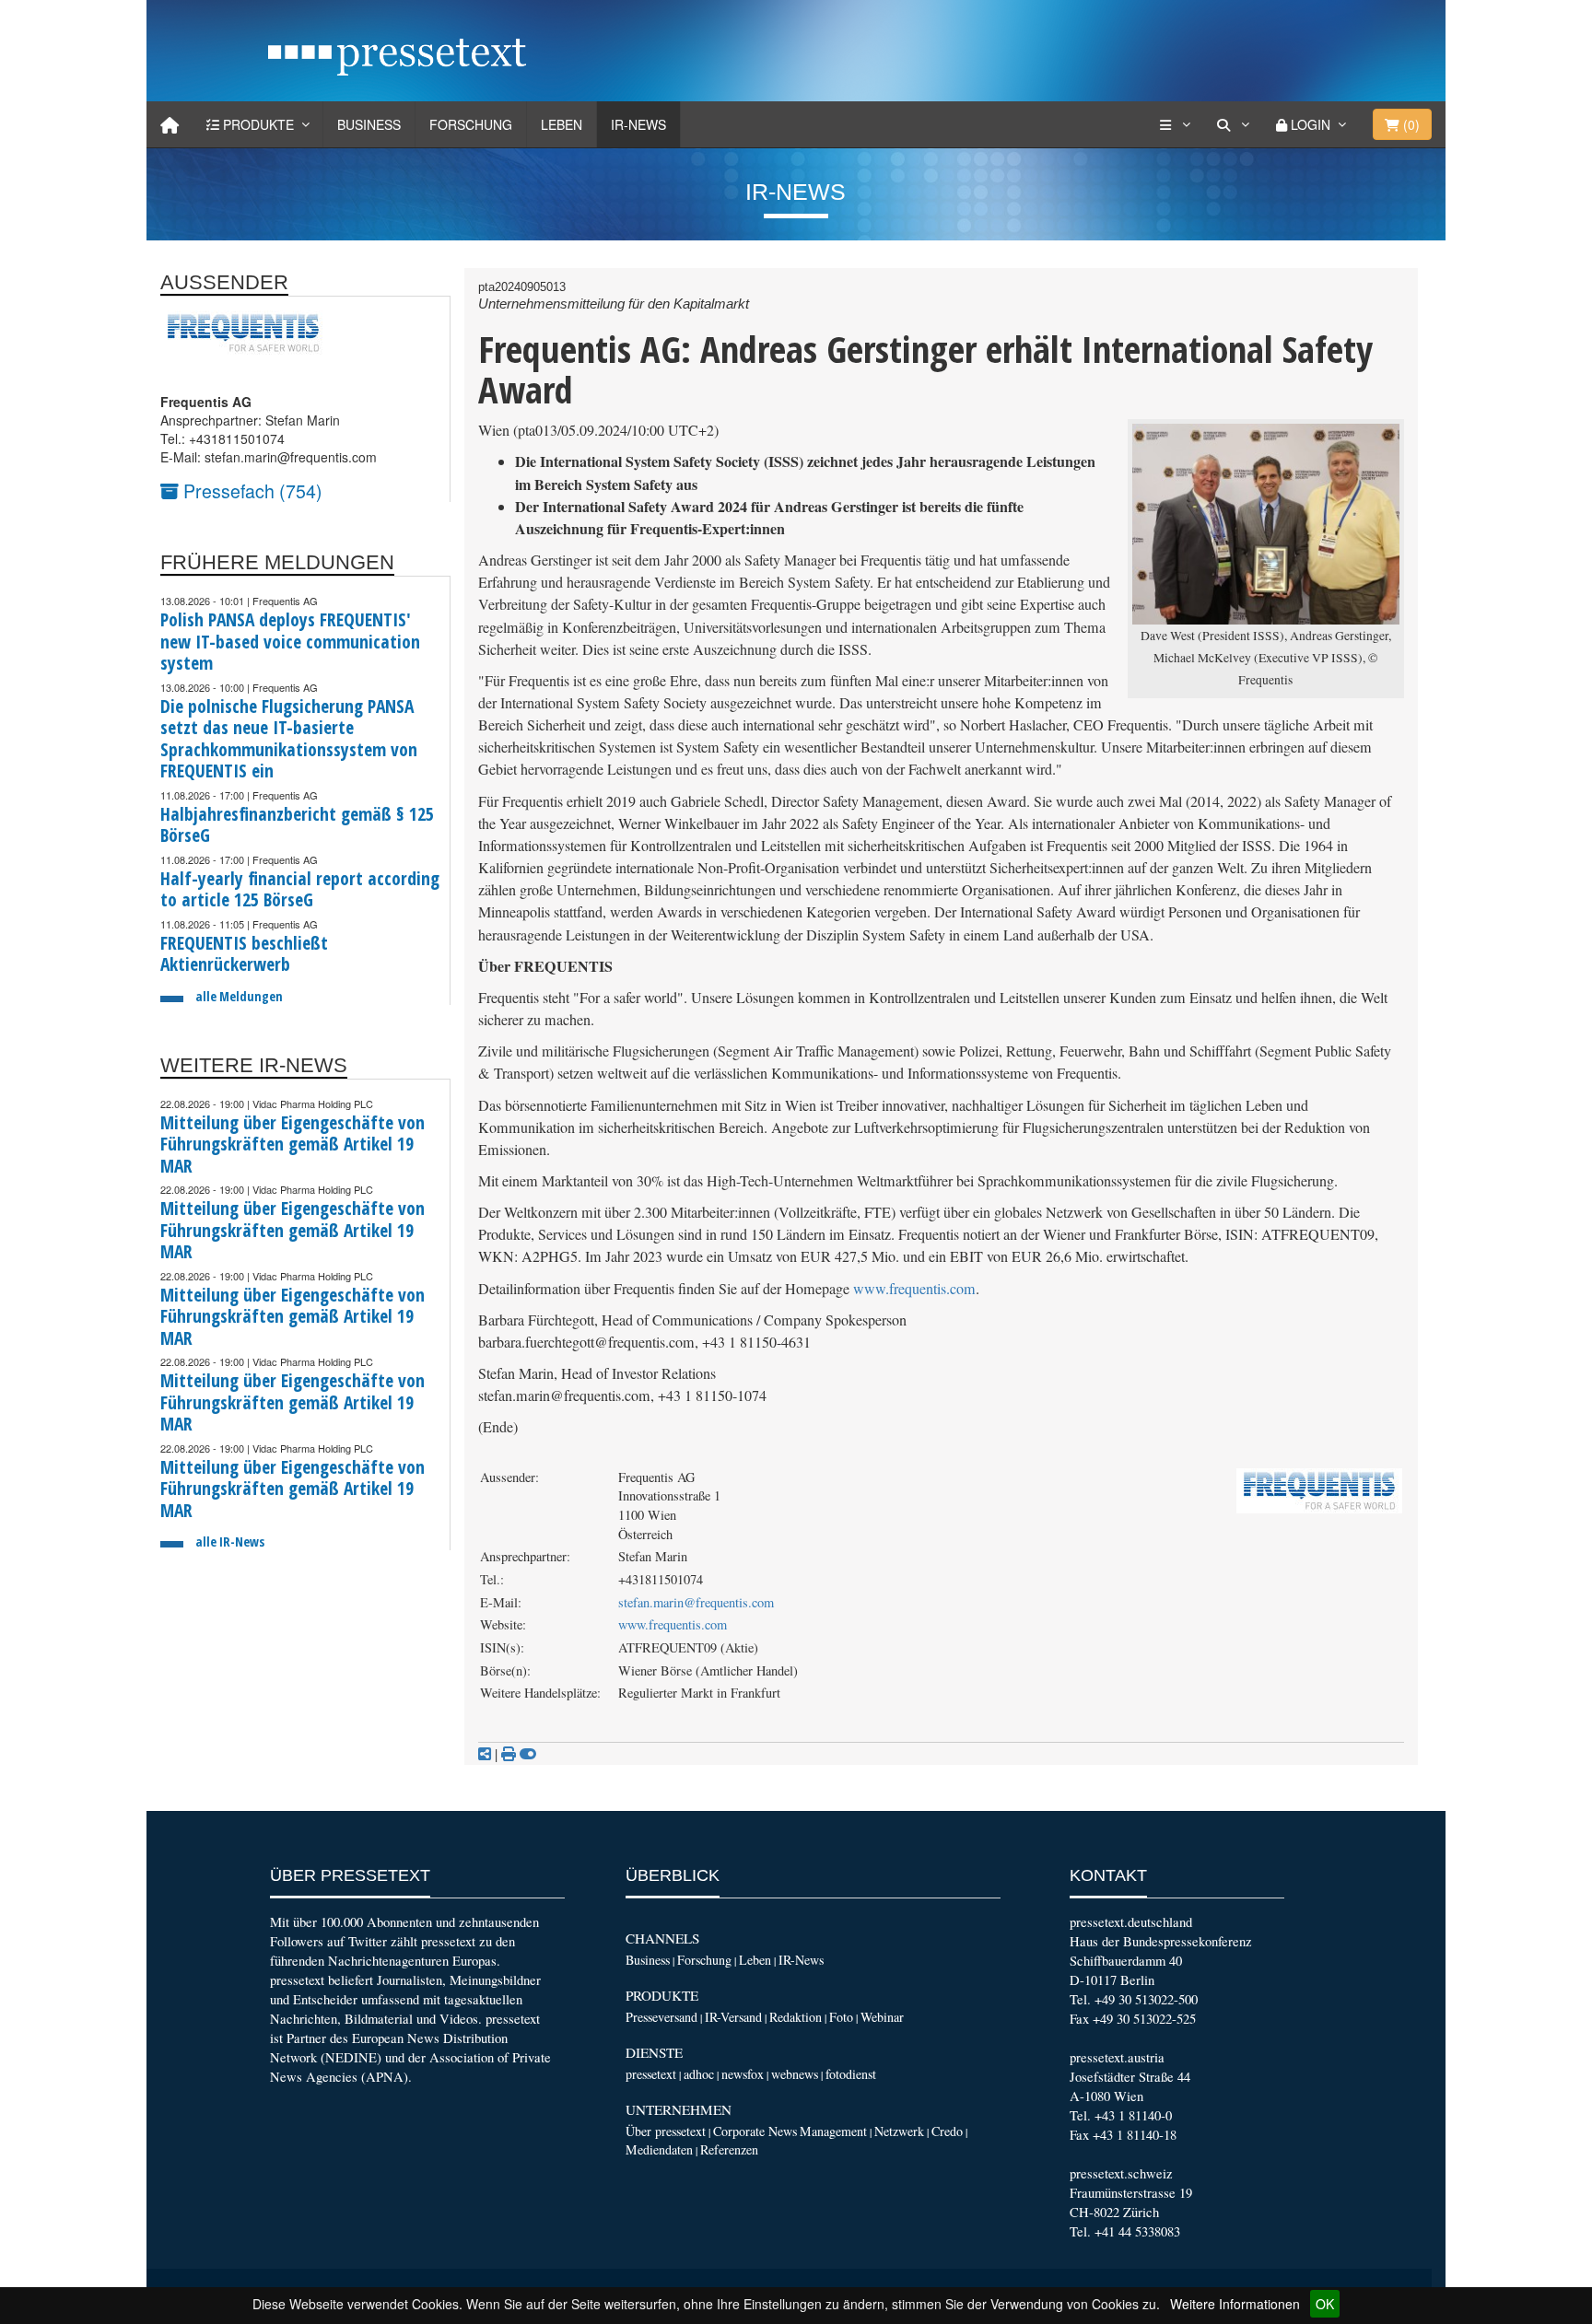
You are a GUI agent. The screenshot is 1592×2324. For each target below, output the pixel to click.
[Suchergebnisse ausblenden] (528, 1754)
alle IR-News (230, 1542)
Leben (562, 124)
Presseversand (661, 2017)
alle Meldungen (239, 996)
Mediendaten (659, 2149)
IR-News (638, 124)
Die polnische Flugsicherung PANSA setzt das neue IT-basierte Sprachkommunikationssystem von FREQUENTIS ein (289, 739)
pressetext (651, 2074)
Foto (841, 2017)
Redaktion (796, 2017)
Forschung (471, 124)
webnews (795, 2074)
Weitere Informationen (1235, 2304)
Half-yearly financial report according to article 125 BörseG (300, 889)
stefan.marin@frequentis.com (696, 1602)
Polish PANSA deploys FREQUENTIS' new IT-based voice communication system (290, 641)
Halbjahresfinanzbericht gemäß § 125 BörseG (297, 825)
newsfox (743, 2074)
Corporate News (755, 2131)
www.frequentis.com (914, 1289)
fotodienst (851, 2074)
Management (833, 2131)
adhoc (699, 2074)
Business (369, 124)
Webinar (882, 2017)
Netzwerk (899, 2131)
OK (1325, 2304)
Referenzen (729, 2149)
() (1410, 124)
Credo (947, 2131)
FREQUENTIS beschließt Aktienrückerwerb (244, 954)
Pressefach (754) (251, 490)
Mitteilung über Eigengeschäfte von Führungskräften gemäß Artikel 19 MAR (293, 1144)
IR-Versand (733, 2017)
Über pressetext (666, 2131)
